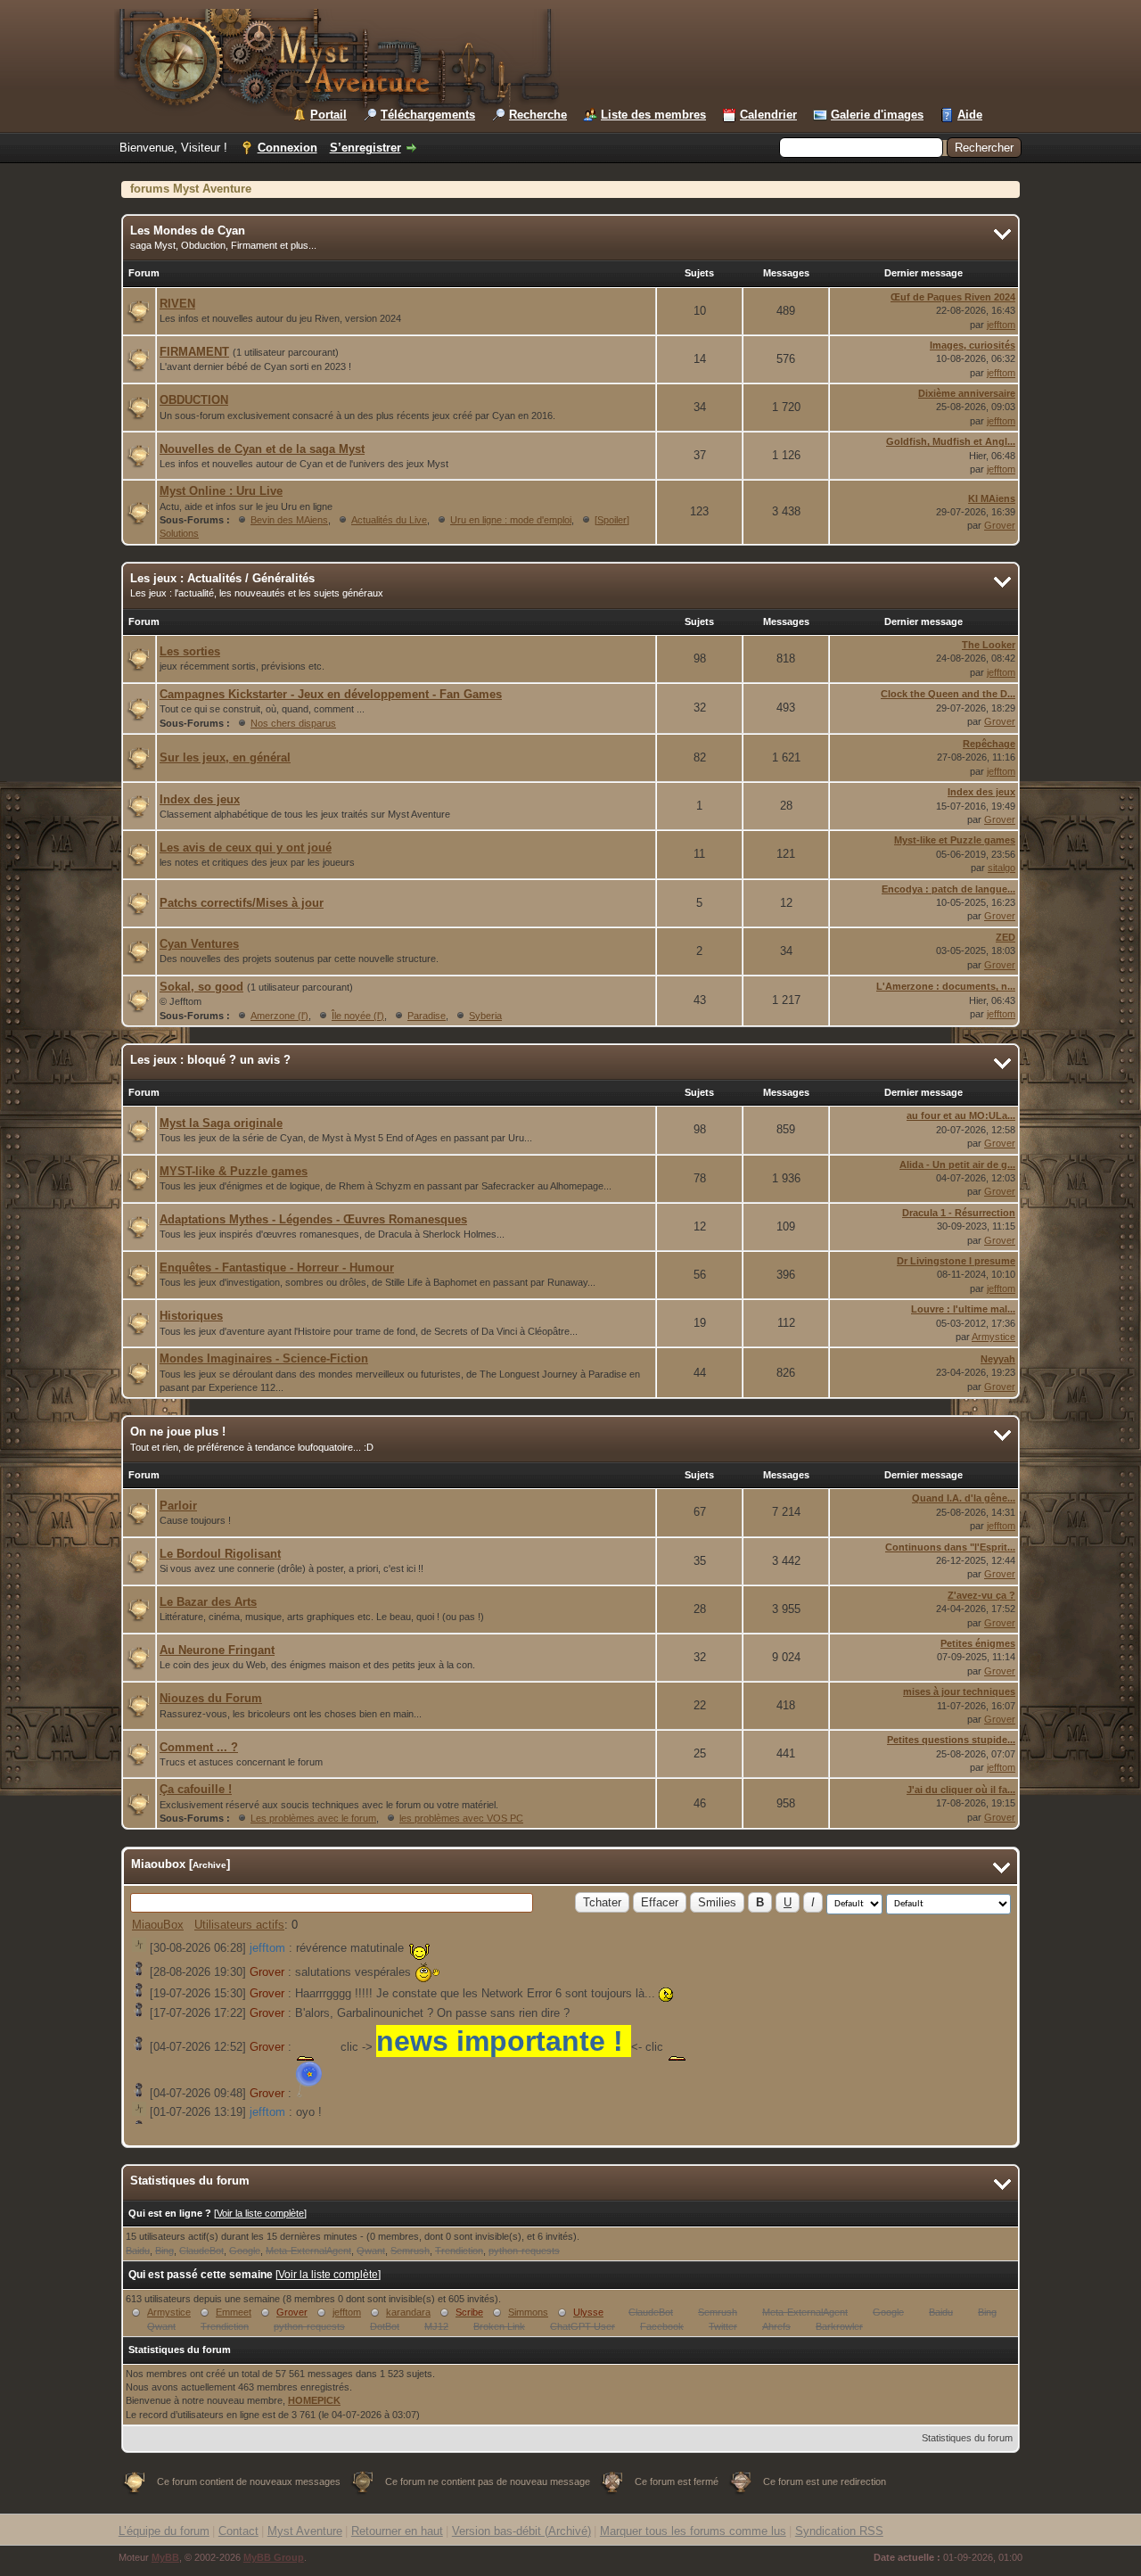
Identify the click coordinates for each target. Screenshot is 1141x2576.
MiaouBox (158, 1925)
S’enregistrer (365, 148)
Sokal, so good (201, 987)
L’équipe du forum (164, 2531)
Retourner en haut (397, 2531)
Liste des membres (653, 115)
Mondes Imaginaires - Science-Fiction (264, 1358)
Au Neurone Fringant (217, 1650)
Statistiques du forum (967, 2438)
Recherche (538, 115)
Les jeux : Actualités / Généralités (222, 578)
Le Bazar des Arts (208, 1602)
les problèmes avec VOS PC (461, 1818)
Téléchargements (428, 115)
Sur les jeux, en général (225, 757)
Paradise (427, 1016)
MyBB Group (274, 2557)
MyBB (165, 2557)
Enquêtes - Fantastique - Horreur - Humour (277, 1267)
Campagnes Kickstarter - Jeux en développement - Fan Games (331, 694)
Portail (328, 115)
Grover (1000, 525)
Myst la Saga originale (221, 1123)
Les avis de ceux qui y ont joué (246, 848)
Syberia (485, 1016)
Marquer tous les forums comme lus (693, 2531)
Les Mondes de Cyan (188, 230)
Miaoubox (158, 1864)
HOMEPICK (314, 2400)
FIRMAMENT (194, 352)
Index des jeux (200, 799)
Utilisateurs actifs (239, 1925)
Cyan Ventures (199, 944)
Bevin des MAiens (289, 520)
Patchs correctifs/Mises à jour (242, 903)
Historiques (191, 1316)
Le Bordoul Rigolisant (220, 1554)
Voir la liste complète (260, 2213)
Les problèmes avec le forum (313, 1818)
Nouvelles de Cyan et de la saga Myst (262, 449)
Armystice (993, 1337)
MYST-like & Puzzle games (234, 1171)
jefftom (1001, 325)
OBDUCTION (194, 400)
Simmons (528, 2312)
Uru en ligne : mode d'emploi (511, 520)
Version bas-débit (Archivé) (521, 2531)
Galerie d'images (877, 115)
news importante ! (504, 2041)
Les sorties (190, 651)
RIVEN (177, 304)
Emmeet (234, 2312)
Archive (209, 1865)
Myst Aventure (305, 2531)
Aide (970, 115)
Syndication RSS (839, 2531)
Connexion (287, 148)
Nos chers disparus (293, 723)
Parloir (178, 1506)
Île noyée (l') (358, 1016)
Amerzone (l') (279, 1016)
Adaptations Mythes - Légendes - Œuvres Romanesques (313, 1219)
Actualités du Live (389, 520)
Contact (238, 2531)
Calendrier (768, 115)
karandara (408, 2312)
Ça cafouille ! (196, 1789)
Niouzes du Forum (211, 1698)
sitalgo (1001, 868)
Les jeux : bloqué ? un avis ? (210, 1060)
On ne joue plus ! (178, 1432)
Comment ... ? (199, 1747)
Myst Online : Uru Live (221, 491)
